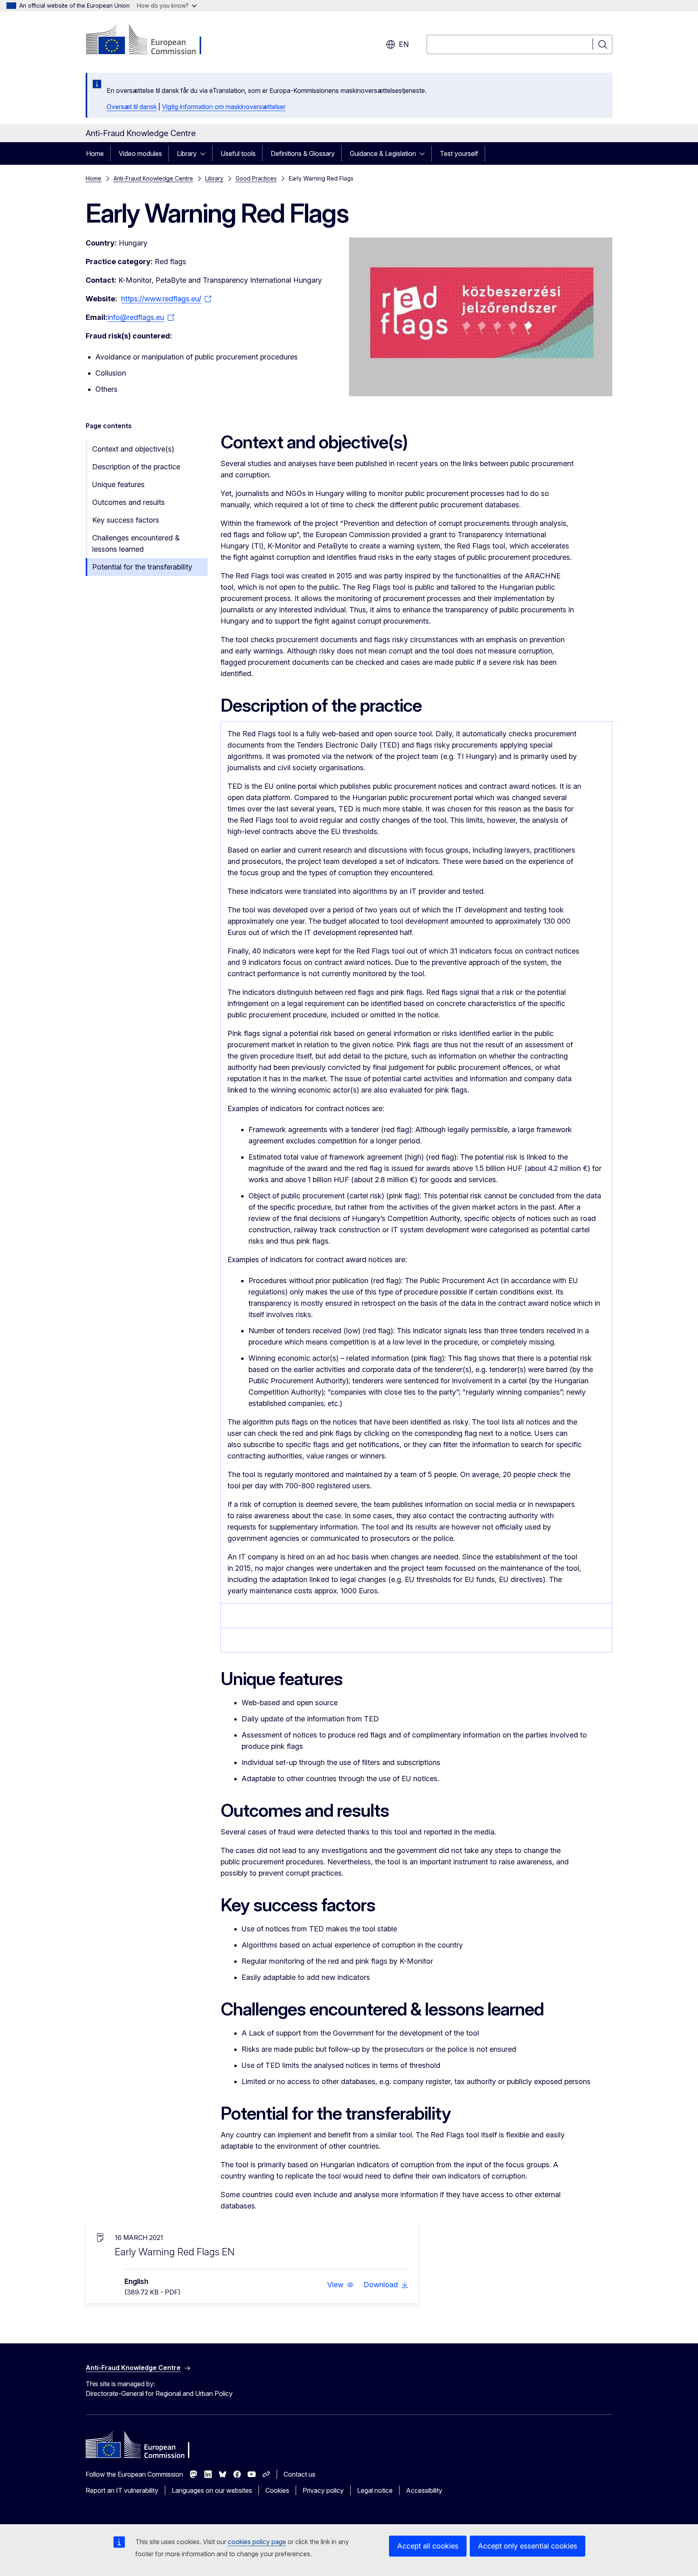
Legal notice (375, 2490)
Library (187, 153)
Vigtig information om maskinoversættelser (224, 107)
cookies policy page (257, 2542)
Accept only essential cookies (528, 2546)
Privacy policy (323, 2490)
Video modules (140, 153)
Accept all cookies (428, 2546)
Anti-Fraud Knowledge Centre (153, 178)
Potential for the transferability (142, 567)
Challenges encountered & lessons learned (136, 543)
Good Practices (256, 178)
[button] (341, 2285)
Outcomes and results (128, 502)
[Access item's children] (205, 153)
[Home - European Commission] (151, 40)
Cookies (277, 2490)
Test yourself (459, 153)
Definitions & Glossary (303, 153)
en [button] (404, 44)
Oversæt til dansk (132, 107)
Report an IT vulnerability (122, 2490)
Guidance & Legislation (383, 153)
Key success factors (126, 520)
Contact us (300, 2474)
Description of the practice (136, 467)
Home (95, 153)
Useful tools (238, 153)
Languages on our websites (212, 2490)
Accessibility (424, 2490)
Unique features (118, 484)
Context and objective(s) (133, 449)
